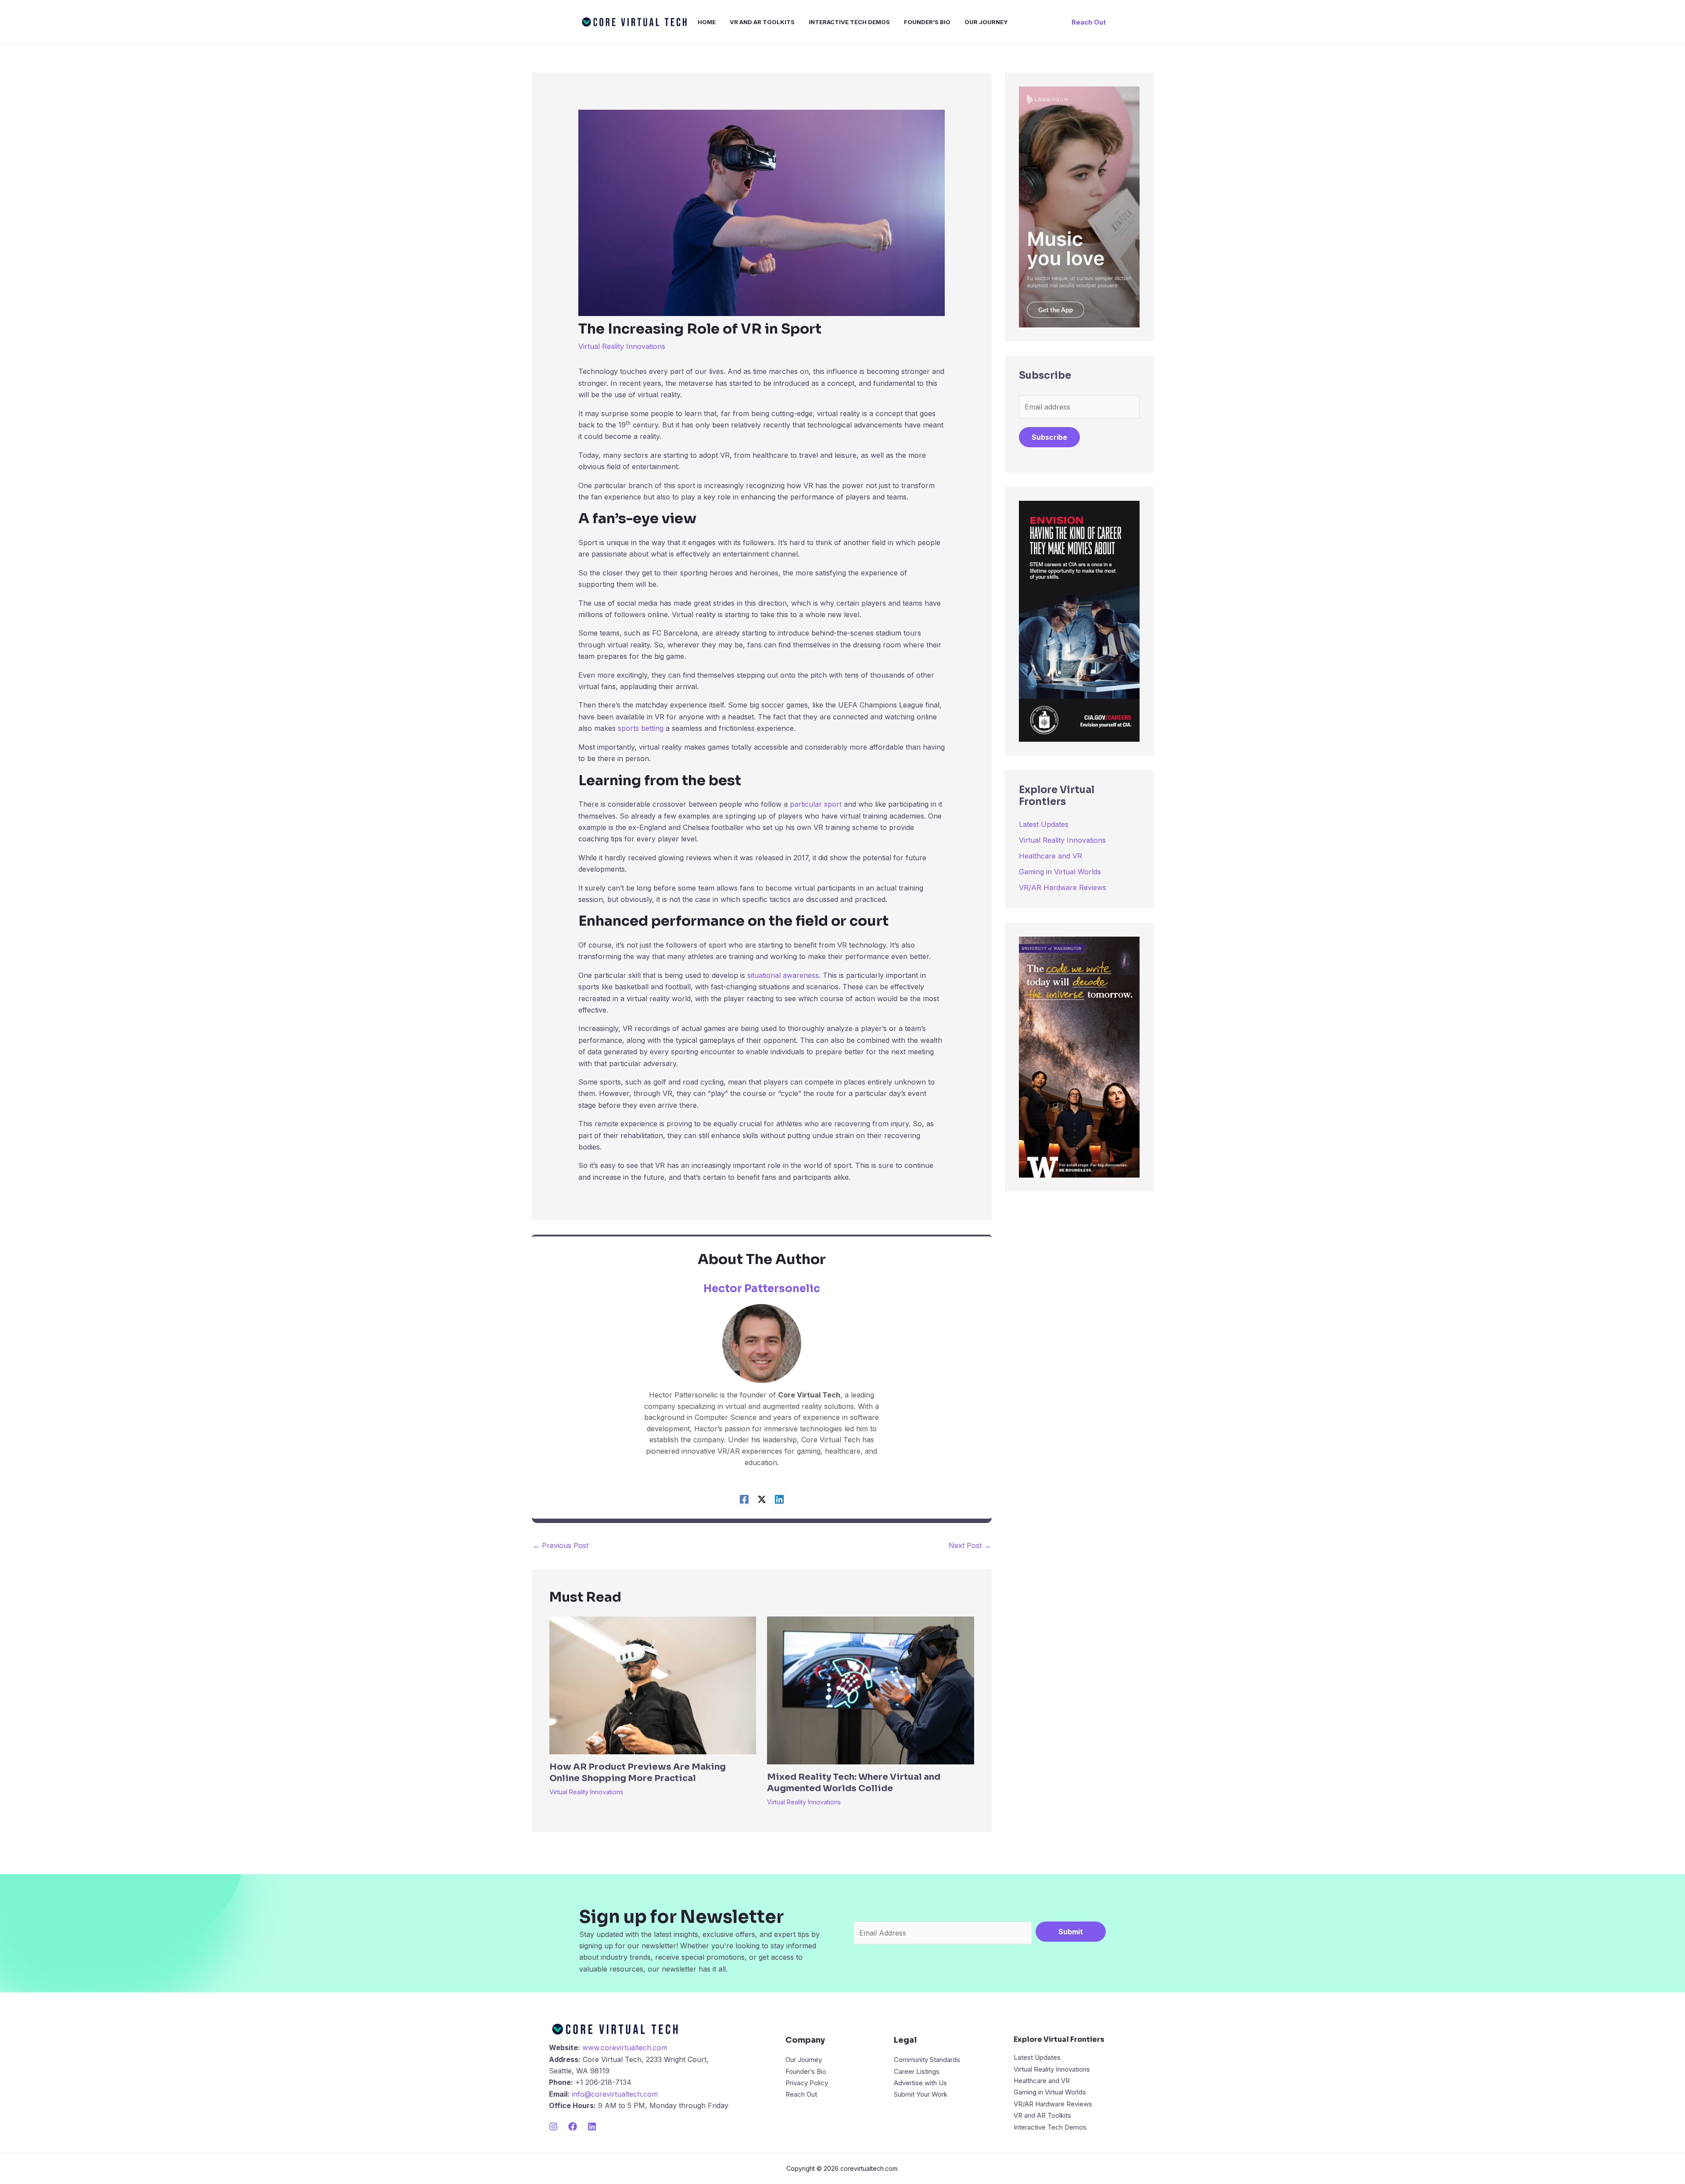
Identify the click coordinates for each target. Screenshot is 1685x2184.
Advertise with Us (920, 2083)
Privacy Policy (807, 2083)
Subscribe (1049, 437)
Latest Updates (1044, 824)
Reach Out (801, 2094)
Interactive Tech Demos (1050, 2127)
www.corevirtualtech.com (625, 2047)
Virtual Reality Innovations (622, 346)
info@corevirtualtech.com (615, 2094)
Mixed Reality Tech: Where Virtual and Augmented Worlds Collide (854, 1783)
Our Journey (804, 2060)
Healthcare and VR (1050, 856)
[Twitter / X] (762, 1499)
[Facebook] (744, 1499)
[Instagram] (553, 2127)
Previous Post (561, 1545)
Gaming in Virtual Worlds (1060, 872)
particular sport (816, 804)
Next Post (970, 1545)
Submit (1071, 1932)
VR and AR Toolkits (1042, 2115)
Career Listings (917, 2071)
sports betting (641, 728)
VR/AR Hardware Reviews (1063, 887)
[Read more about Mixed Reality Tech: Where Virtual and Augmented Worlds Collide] (871, 1690)
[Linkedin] (779, 1499)
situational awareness (783, 975)
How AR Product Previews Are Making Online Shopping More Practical (638, 1773)
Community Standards (927, 2060)
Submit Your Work (921, 2094)
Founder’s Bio (806, 2071)
